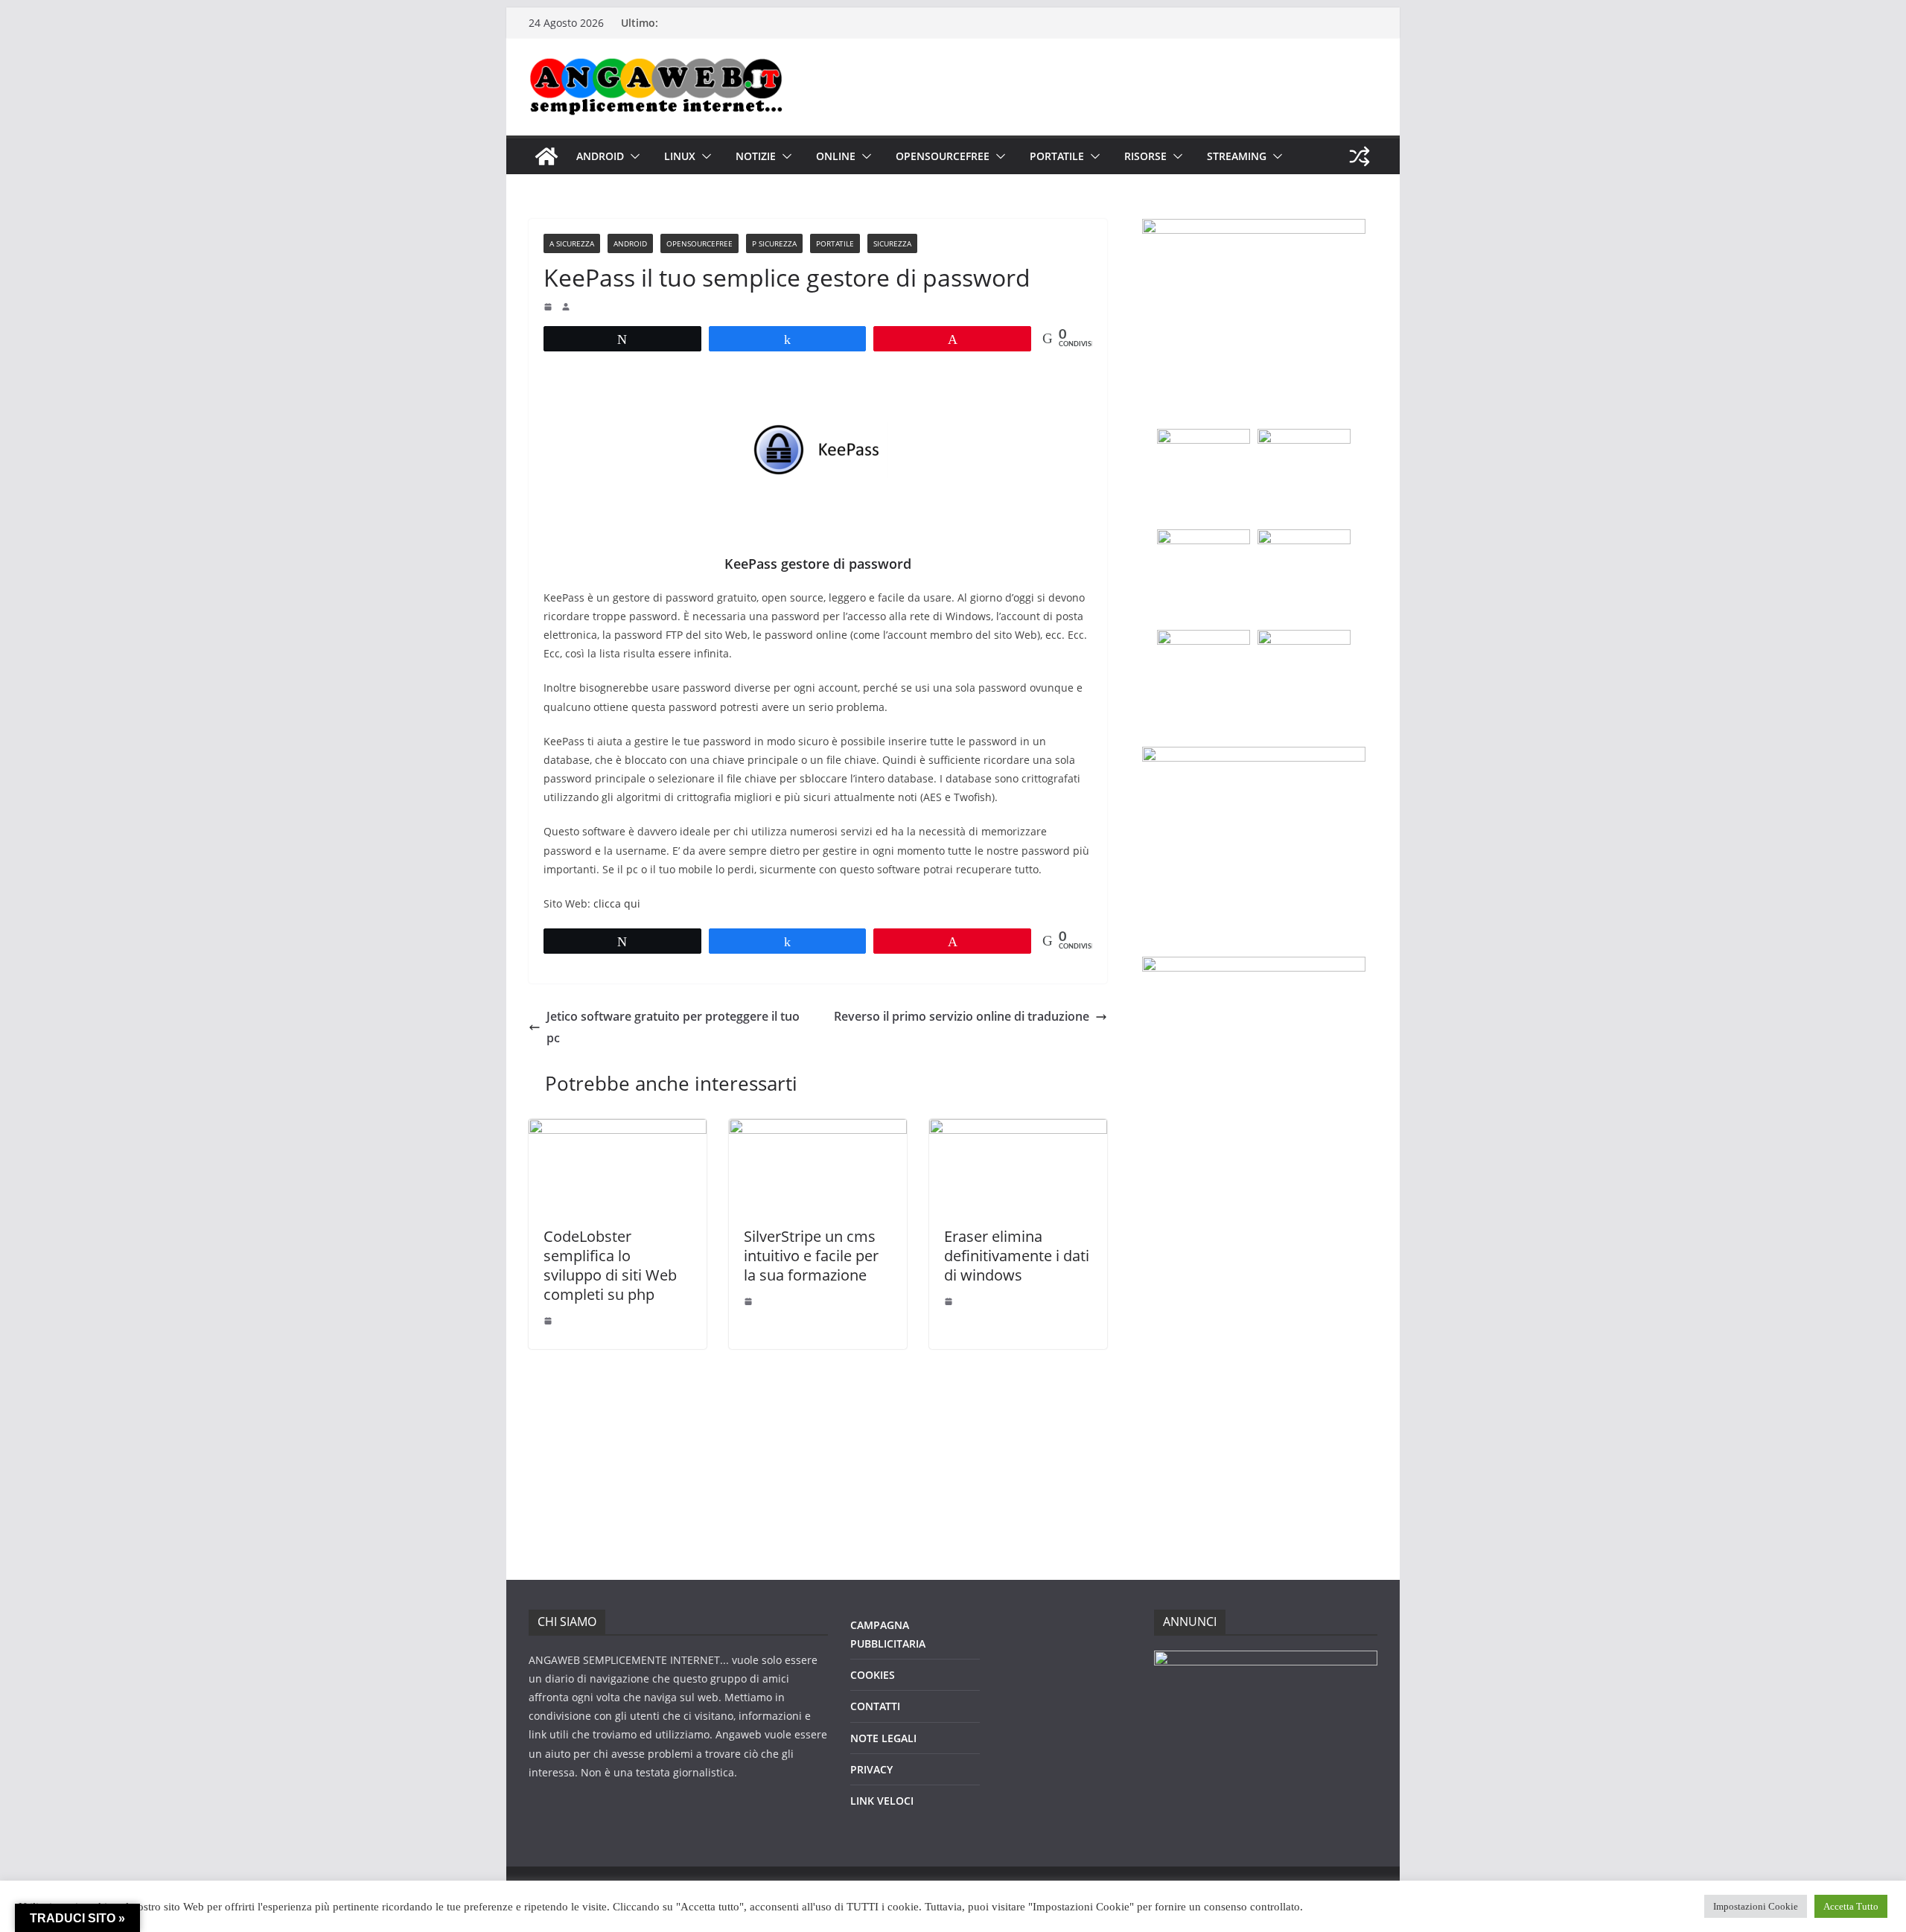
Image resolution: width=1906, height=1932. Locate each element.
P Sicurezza (774, 243)
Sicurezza (892, 243)
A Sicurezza (572, 243)
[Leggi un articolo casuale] (1360, 156)
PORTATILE (1057, 156)
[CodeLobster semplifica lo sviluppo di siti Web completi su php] (618, 1129)
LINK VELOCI (882, 1801)
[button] (632, 156)
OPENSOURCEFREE (943, 156)
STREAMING (1237, 156)
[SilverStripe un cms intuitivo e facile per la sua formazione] (818, 1129)
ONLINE (836, 156)
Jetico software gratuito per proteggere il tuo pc (673, 1027)
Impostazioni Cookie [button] (1756, 1906)
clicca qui (617, 903)
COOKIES (873, 1675)
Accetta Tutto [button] (1851, 1906)
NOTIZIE (756, 156)
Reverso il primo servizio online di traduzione (962, 1016)
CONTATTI (875, 1706)
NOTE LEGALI (883, 1738)
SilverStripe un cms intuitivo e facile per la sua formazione (811, 1256)
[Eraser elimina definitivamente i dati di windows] (1018, 1129)
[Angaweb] (546, 156)
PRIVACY (871, 1769)
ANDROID (600, 156)
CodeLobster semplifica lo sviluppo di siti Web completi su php (610, 1265)
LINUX (680, 156)
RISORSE (1145, 156)
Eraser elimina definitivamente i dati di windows (1017, 1256)
